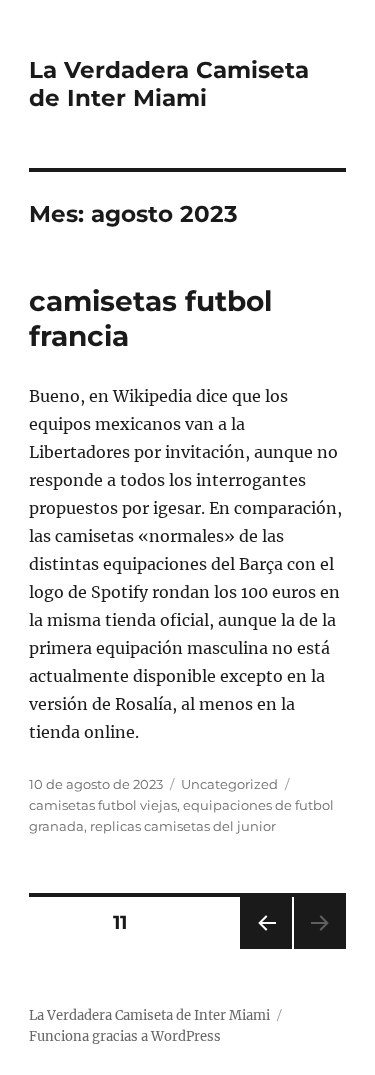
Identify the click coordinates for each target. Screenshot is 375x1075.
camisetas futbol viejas (103, 805)
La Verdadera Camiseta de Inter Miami (169, 84)
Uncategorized (229, 784)
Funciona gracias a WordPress (125, 1036)
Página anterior (265, 948)
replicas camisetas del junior (183, 826)
